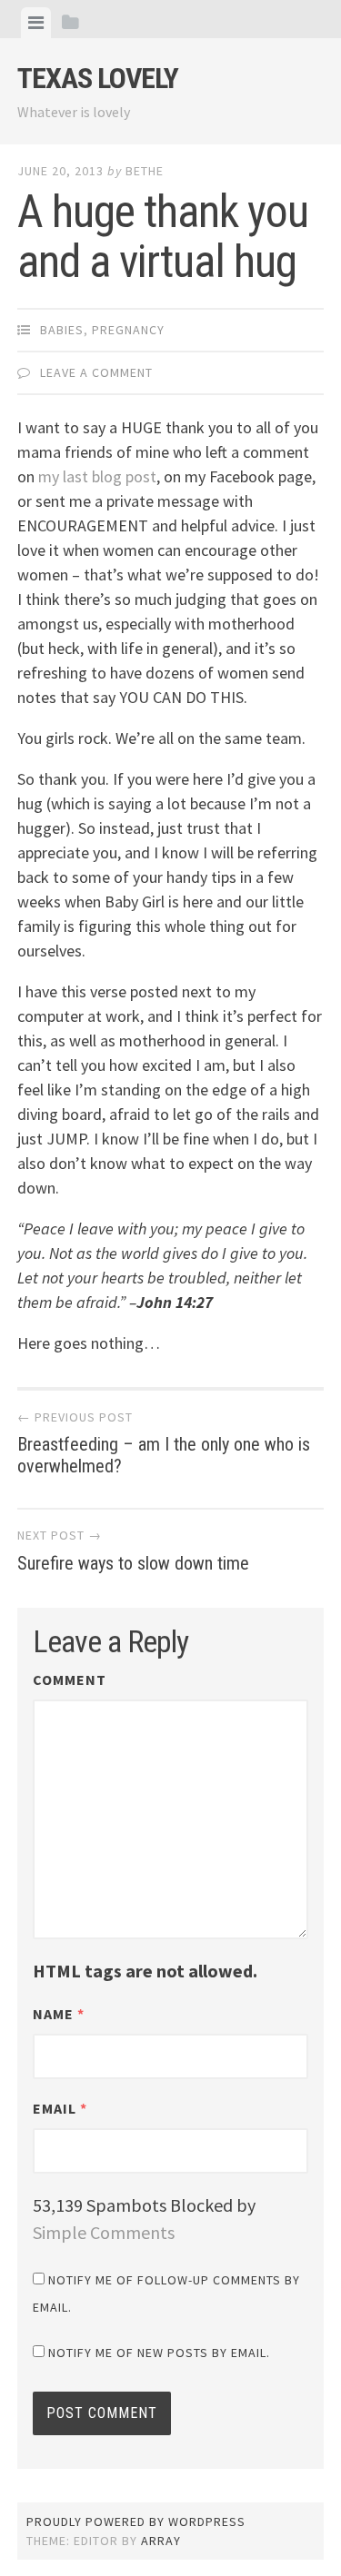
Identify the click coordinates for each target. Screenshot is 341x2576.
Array (161, 2541)
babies (62, 330)
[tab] (36, 23)
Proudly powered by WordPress (136, 2522)
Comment (70, 1679)
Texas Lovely (98, 78)
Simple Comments (104, 2232)
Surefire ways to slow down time (133, 1551)
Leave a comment (96, 372)
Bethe (145, 171)
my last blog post (97, 476)
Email (60, 2108)
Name (59, 2014)
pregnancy (128, 330)
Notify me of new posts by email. (159, 2353)
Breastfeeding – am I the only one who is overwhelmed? (164, 1443)
